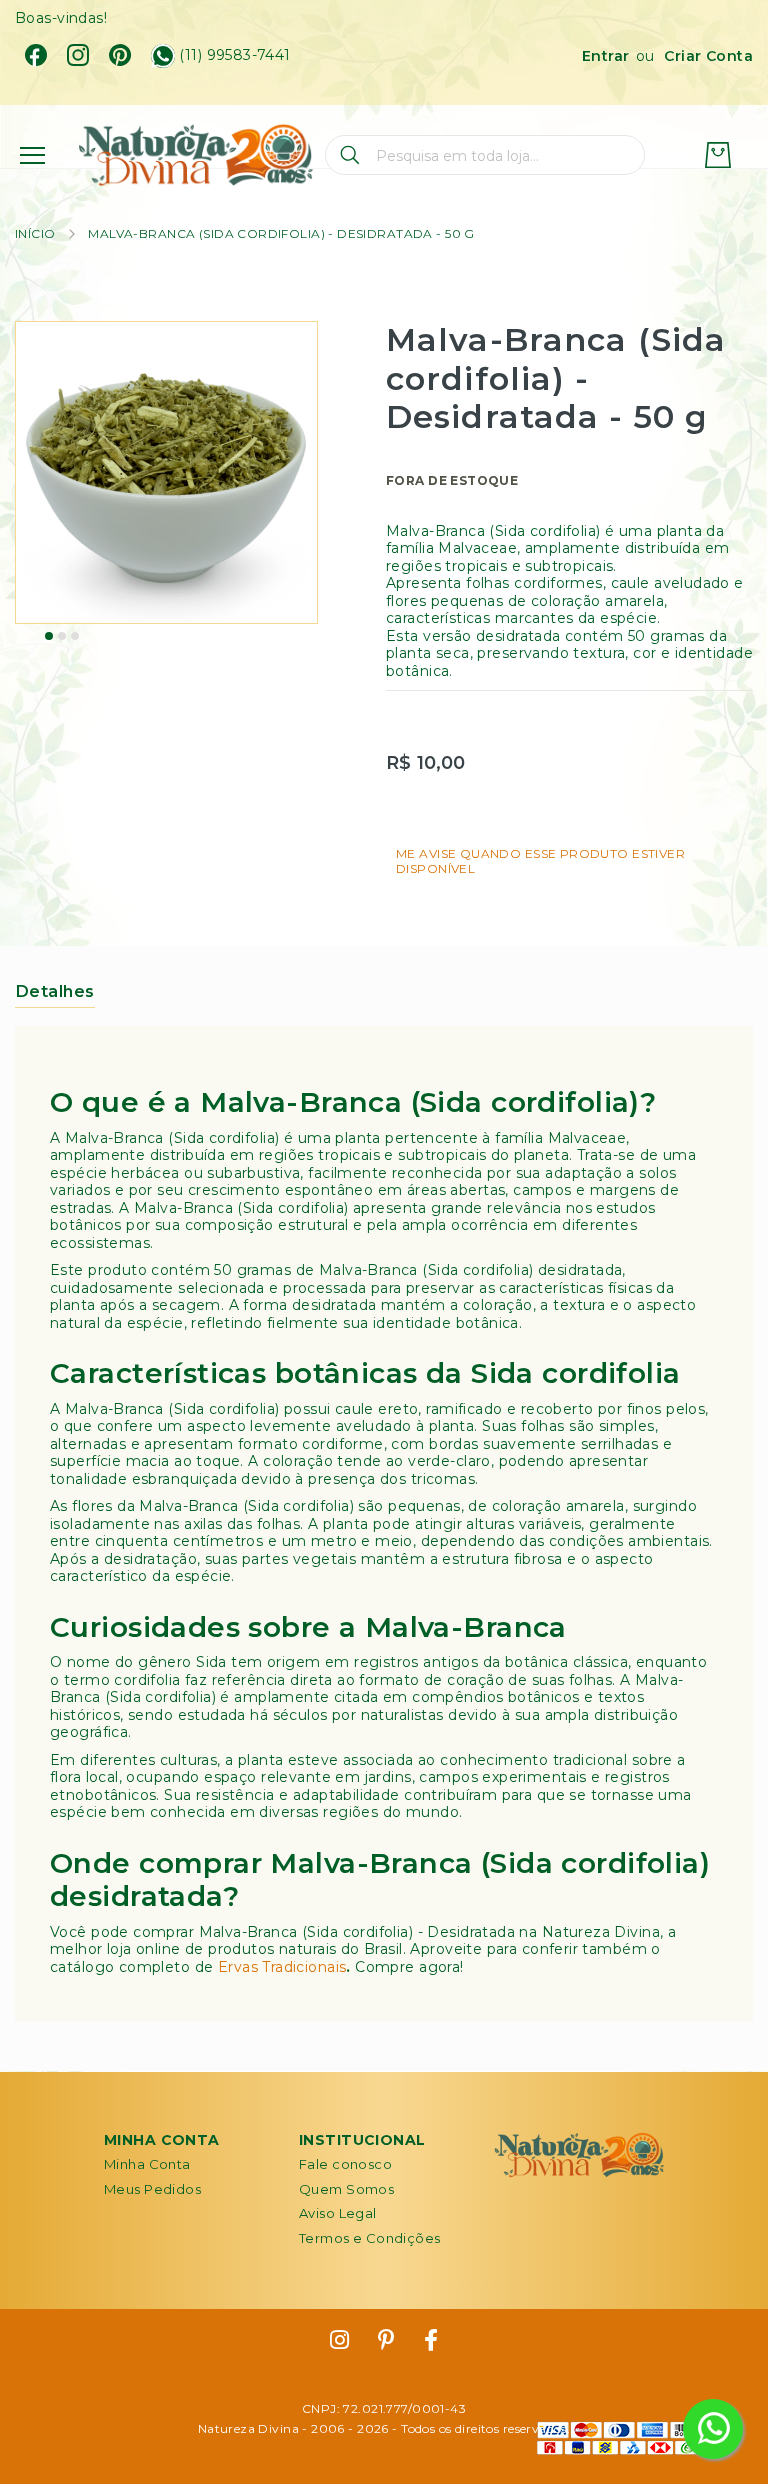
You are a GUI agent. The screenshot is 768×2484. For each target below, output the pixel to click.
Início (35, 233)
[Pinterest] (120, 55)
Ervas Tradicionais (282, 1967)
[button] (49, 636)
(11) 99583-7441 (234, 55)
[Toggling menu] (32, 155)
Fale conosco (345, 2164)
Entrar (606, 56)
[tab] (55, 991)
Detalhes (55, 991)
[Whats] (163, 56)
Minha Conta (147, 2164)
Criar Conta (708, 56)
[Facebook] (36, 55)
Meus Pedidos (152, 2189)
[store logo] (195, 155)
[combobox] (485, 155)
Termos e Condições (370, 2238)
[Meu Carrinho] (718, 155)
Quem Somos (346, 2189)
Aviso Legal (338, 2213)
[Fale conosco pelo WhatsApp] (713, 2429)
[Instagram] (78, 55)
